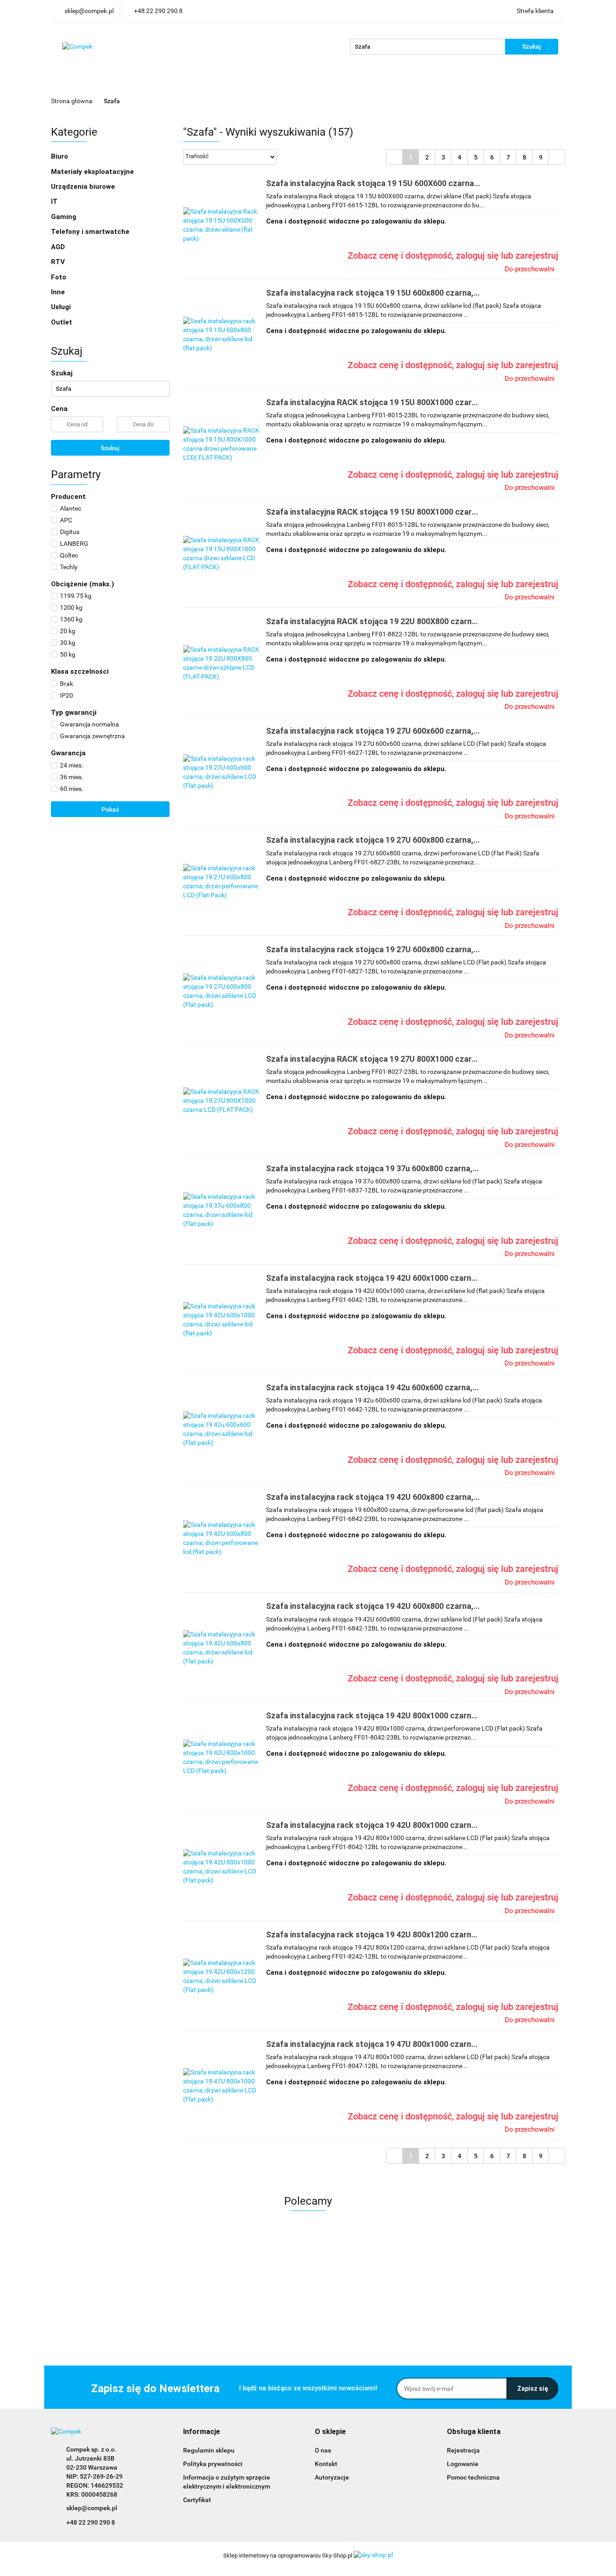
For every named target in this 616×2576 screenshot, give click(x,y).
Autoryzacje (332, 2477)
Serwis (394, 82)
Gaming (64, 217)
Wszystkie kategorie (120, 82)
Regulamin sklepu (209, 2450)
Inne (59, 292)
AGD (59, 247)
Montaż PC (352, 82)
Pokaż (110, 809)
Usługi (62, 307)
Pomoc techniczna (473, 2477)
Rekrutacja (436, 82)
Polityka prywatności (213, 2464)
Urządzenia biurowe (84, 187)
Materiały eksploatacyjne (93, 172)
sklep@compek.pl (92, 2508)
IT (55, 201)
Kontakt (231, 82)
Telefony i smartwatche (91, 232)
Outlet (311, 82)
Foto (60, 277)
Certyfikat (197, 2500)
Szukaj (110, 448)
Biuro (60, 156)
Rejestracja (463, 2450)
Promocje (272, 82)
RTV (59, 262)
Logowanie (463, 2464)
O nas (195, 82)
